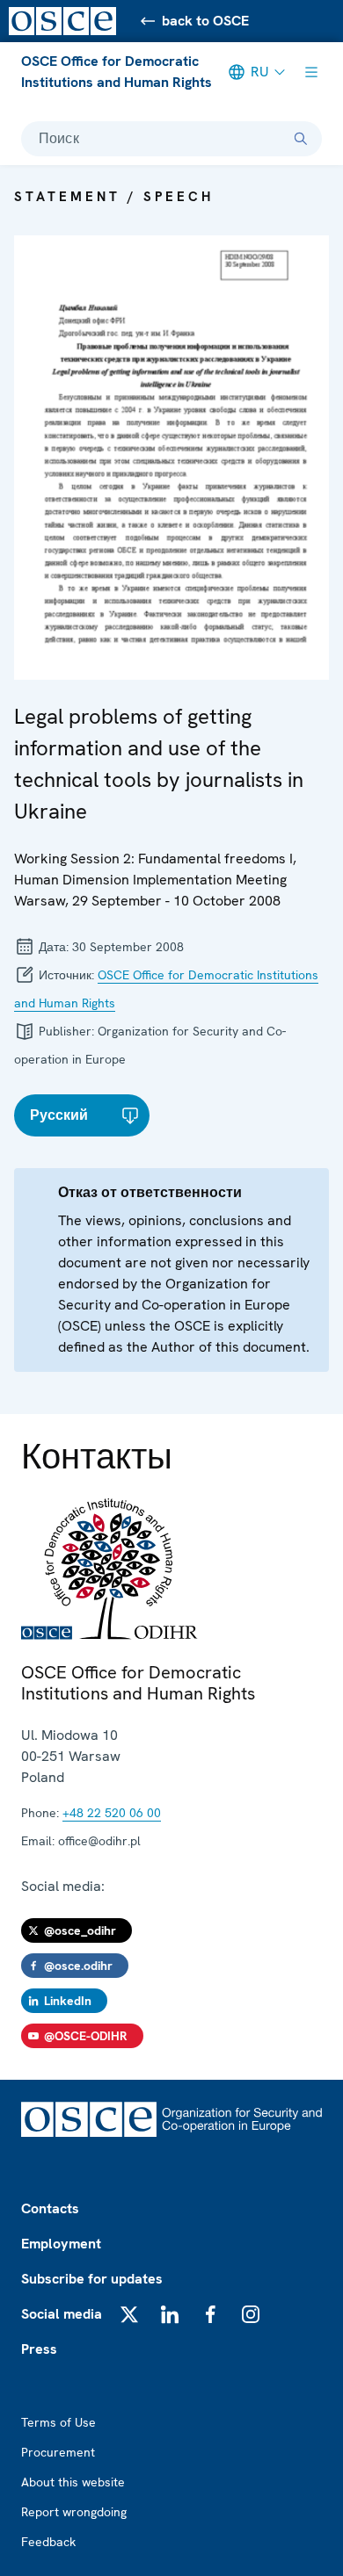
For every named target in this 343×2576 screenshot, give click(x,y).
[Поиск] (301, 139)
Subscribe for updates (92, 2279)
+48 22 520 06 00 (112, 1813)
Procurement (58, 2452)
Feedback (48, 2542)
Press (39, 2349)
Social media (62, 2314)
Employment (61, 2244)
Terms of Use (58, 2422)
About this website (73, 2482)
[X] (129, 2314)
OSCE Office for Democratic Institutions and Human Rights (117, 72)
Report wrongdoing (74, 2512)
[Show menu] (311, 72)
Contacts (50, 2208)
